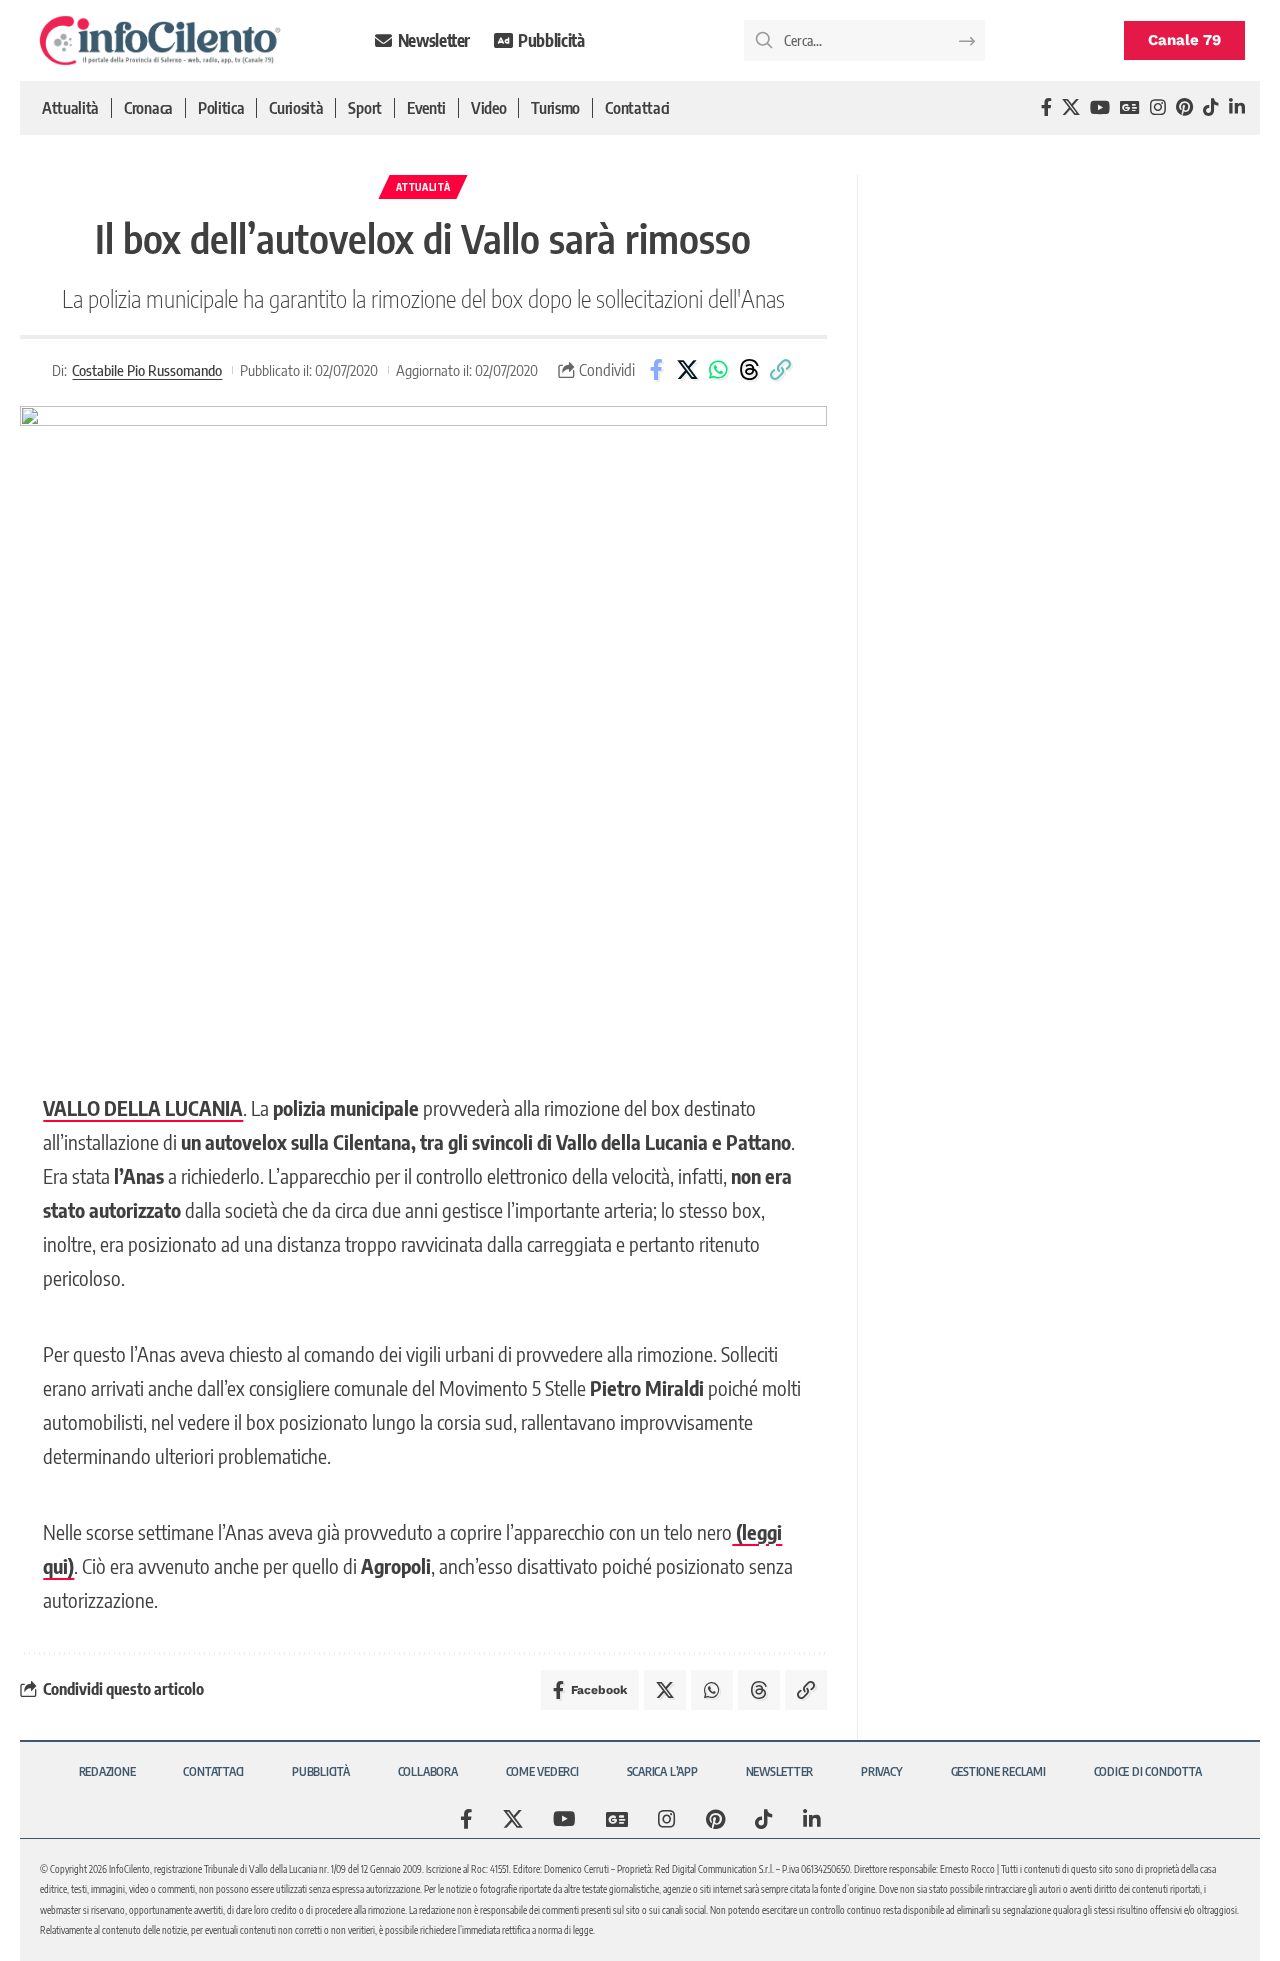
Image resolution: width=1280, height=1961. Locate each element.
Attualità (423, 187)
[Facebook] (1046, 107)
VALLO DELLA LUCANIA (143, 1107)
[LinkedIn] (1237, 107)
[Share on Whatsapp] (718, 370)
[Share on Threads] (749, 370)
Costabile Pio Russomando (147, 370)
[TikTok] (1211, 107)
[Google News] (1130, 107)
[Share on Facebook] (656, 370)
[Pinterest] (1184, 107)
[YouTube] (1100, 107)
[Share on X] (687, 370)
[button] (780, 370)
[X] (1071, 107)
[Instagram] (1158, 107)
